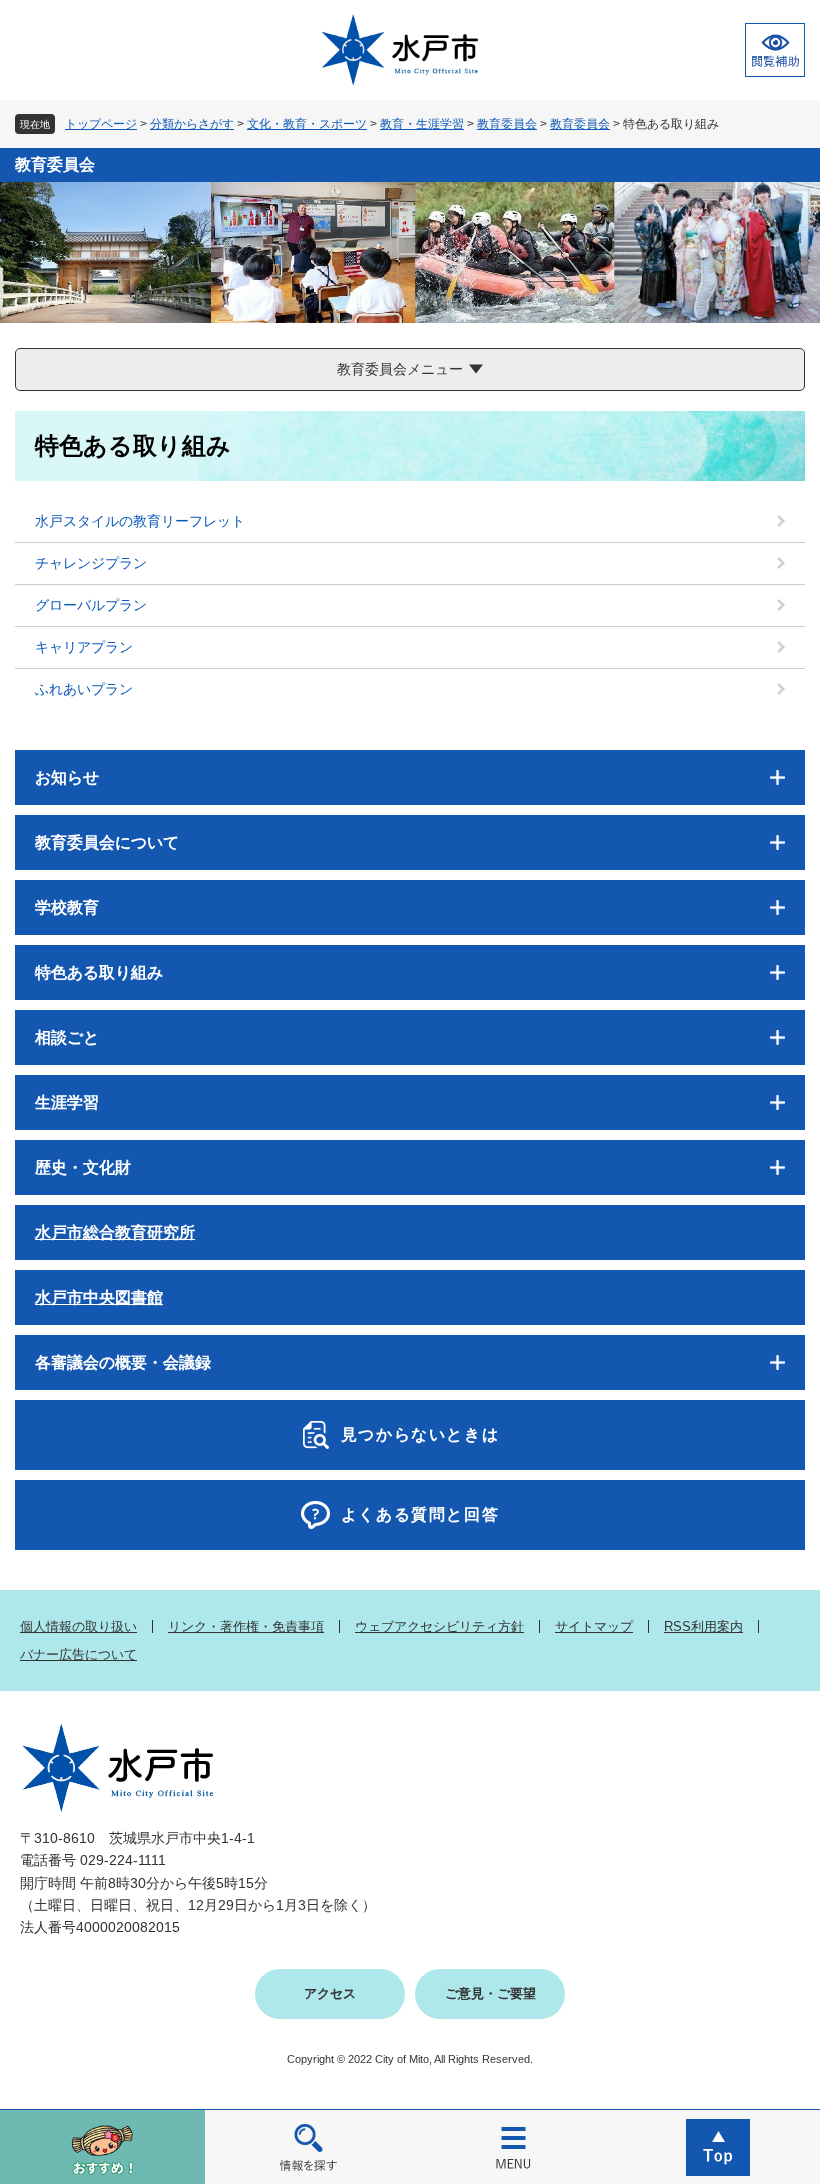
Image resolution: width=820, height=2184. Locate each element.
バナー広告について (78, 1654)
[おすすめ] (102, 2146)
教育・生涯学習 (422, 124)
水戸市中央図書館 (99, 1297)
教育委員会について (107, 842)
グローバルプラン (91, 605)
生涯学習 (67, 1102)
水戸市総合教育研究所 (115, 1232)
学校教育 (67, 907)
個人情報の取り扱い (78, 1626)
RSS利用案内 (703, 1626)
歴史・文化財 (83, 1167)
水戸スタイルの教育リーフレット (140, 521)
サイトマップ (594, 1626)
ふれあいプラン (84, 689)
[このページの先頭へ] (717, 2146)
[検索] (307, 2146)
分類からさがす (192, 124)
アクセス (330, 1993)
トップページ (101, 124)
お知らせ (67, 777)
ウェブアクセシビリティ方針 (439, 1626)
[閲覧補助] (775, 50)
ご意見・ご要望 (490, 1993)
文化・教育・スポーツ (307, 124)
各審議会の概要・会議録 (123, 1362)
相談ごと (67, 1037)
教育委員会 (507, 124)
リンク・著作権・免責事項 (246, 1626)
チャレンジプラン (91, 563)
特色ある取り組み (99, 972)
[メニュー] (512, 2146)
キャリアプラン (84, 647)
